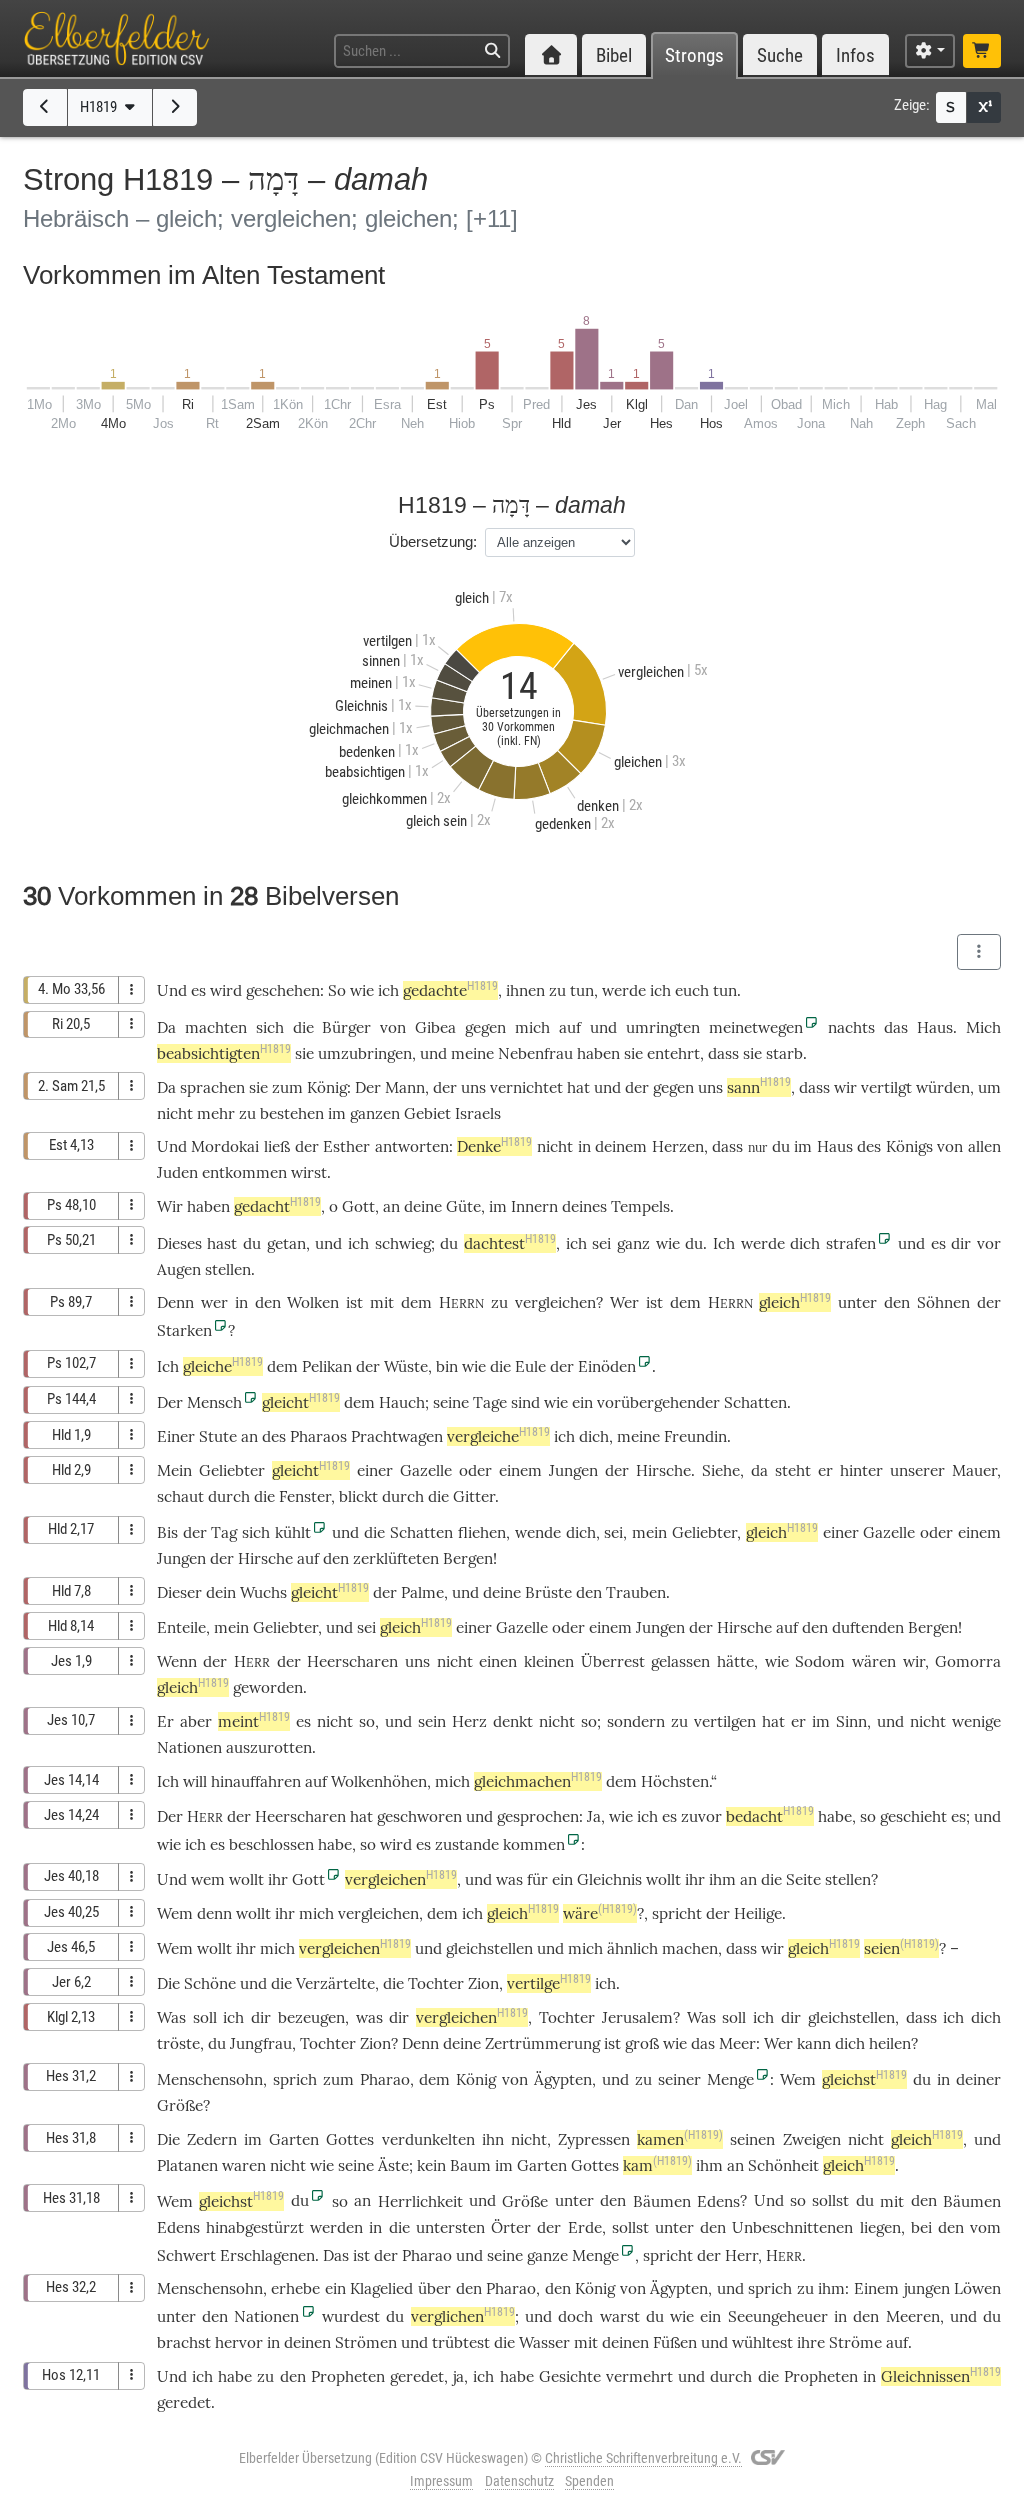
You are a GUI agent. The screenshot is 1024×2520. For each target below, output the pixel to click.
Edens (718, 2201)
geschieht (913, 1816)
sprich (295, 2079)
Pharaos (318, 1436)
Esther (346, 1146)
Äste (393, 2165)
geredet (417, 2376)
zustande (467, 1844)
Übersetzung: (433, 541)
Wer (778, 2043)
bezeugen (311, 2017)
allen (984, 1146)
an (748, 1879)
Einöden (607, 1366)
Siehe (721, 1470)
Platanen (187, 2165)
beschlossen (271, 1844)
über (434, 2288)
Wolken (313, 1302)
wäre (600, 1913)
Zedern (212, 2139)
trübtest (461, 2342)
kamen (680, 2139)
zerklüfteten (396, 1558)
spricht (677, 1913)
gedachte (450, 990)
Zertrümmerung (542, 2043)
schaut (180, 1496)
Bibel (614, 55)
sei (601, 1243)
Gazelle (426, 1470)
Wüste (406, 1366)
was (509, 1879)
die (771, 1879)
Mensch (214, 1402)
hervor (239, 2342)
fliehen (482, 1532)
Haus (935, 1027)
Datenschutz (519, 2481)
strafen (851, 1243)
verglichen (463, 2316)
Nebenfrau (535, 1053)
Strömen (366, 2342)
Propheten (348, 2376)
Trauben (636, 1592)
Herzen (678, 1146)
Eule (530, 1366)
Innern (534, 1206)
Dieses (179, 1243)
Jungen (573, 1470)
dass (727, 1146)
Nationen (189, 1747)
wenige (976, 1721)
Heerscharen (352, 1661)
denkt (513, 1721)
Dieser (179, 1592)
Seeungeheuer (778, 2316)
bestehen (292, 1113)
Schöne (210, 1983)
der (445, 1087)
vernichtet (526, 1087)
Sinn (851, 1721)
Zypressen (594, 2139)
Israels (478, 1113)
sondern (636, 1721)
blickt (358, 1496)
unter (674, 2227)
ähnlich (632, 1948)
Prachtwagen (397, 1436)
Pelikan (327, 1366)
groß (642, 2043)
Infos (855, 55)
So (337, 990)
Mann (405, 1087)
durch (229, 1496)
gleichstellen (489, 1948)
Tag (224, 1532)
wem (208, 1879)
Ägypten (563, 2079)
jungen (927, 2288)
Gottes (350, 2139)
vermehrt (639, 2376)
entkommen (244, 1172)
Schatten (755, 1402)
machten (216, 1027)
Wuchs (263, 1592)
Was (171, 2017)
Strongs (694, 55)
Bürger (346, 1027)
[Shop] (982, 51)
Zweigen (812, 2139)
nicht (175, 1113)
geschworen (419, 1816)
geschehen (283, 990)
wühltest (762, 2342)
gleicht (301, 1402)
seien (901, 1948)
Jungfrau (261, 2043)
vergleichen (555, 1302)
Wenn (177, 1661)
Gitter (474, 1496)
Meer (737, 2043)
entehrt (673, 1053)
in (375, 2227)
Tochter (436, 1983)
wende (538, 1532)
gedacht (277, 1206)
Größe (180, 2105)
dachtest (510, 1243)
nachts (851, 1027)
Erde (585, 2227)
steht (793, 1470)
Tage (490, 1402)
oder (475, 1470)
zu (643, 2079)
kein (431, 2165)
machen (690, 1948)
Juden (177, 1172)
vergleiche (498, 1436)
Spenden (589, 2481)
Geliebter (232, 1470)
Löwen (977, 2288)
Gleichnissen (941, 2376)
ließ (277, 1146)
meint (254, 1721)
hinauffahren (256, 1781)
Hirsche (663, 1470)
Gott (358, 1206)
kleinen (549, 1661)
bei (921, 2227)
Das (336, 2255)
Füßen (675, 2342)
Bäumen (662, 2201)
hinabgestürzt (255, 2227)
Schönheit (783, 2165)
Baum (470, 2165)
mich (532, 1027)
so (367, 1721)
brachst (184, 2342)
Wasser (544, 2342)
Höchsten (675, 1781)
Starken (184, 1330)
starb (784, 1053)
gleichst (864, 2079)
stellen (228, 1269)
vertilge (549, 1983)
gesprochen (538, 1816)
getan (286, 1243)
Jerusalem (637, 2017)
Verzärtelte (335, 1983)
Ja (594, 1816)
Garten (294, 2139)
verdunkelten (428, 2139)
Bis (167, 1532)
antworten (412, 1146)
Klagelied (381, 2288)
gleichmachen (538, 1781)
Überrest (613, 1661)
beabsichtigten (224, 1053)
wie (362, 990)
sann (759, 1087)
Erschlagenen (267, 2255)
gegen (485, 1027)
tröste (178, 2043)
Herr (741, 2255)
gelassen (680, 1661)
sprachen (212, 1087)
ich (483, 2376)
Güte (463, 1206)
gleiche (223, 1366)
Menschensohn (210, 2079)
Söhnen (943, 1302)
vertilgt (886, 1087)
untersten (450, 2227)
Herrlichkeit (420, 2201)
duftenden (868, 1627)
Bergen (468, 1558)
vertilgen (725, 1721)
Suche (780, 55)
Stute (218, 1436)
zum (287, 1087)
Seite (803, 1879)
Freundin (695, 1436)
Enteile (181, 1627)
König (327, 1087)
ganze (547, 2255)
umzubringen (365, 1053)
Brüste (548, 1592)
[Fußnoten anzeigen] (984, 107)
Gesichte (570, 2376)
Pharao (385, 2079)
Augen (179, 1269)
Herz (469, 1721)
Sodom (820, 1661)
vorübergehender (658, 1402)
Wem (175, 1913)
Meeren (913, 2316)
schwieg (403, 1243)
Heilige (758, 1913)
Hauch (402, 1402)
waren (244, 2165)
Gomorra (968, 1661)
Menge (730, 2079)
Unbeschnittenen (792, 2227)
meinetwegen (756, 1027)
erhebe (295, 2288)
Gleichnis (609, 1879)
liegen (880, 2227)
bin (447, 1366)
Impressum (441, 2481)
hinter (861, 1470)
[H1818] (45, 107)
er (825, 1470)
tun (582, 990)
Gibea (435, 1027)
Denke (494, 1146)
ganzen (375, 1113)
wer (214, 1302)
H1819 (100, 107)
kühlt (293, 1532)
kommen (534, 1844)
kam (657, 2165)
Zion (483, 1983)
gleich (795, 1302)
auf (570, 1027)
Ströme (855, 2342)
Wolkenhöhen (379, 1781)
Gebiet (427, 1113)
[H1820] (175, 107)
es (423, 1844)
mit (892, 2201)
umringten (663, 1027)
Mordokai (225, 1146)
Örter (511, 2227)
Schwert (186, 2255)
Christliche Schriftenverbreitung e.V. (643, 2458)
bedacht (770, 1816)
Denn (175, 1302)
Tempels (640, 1206)
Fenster (305, 1496)
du (694, 1243)
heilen (890, 2043)
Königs (909, 1146)
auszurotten (269, 1747)
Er (165, 1721)
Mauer (974, 1470)
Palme (422, 1592)
